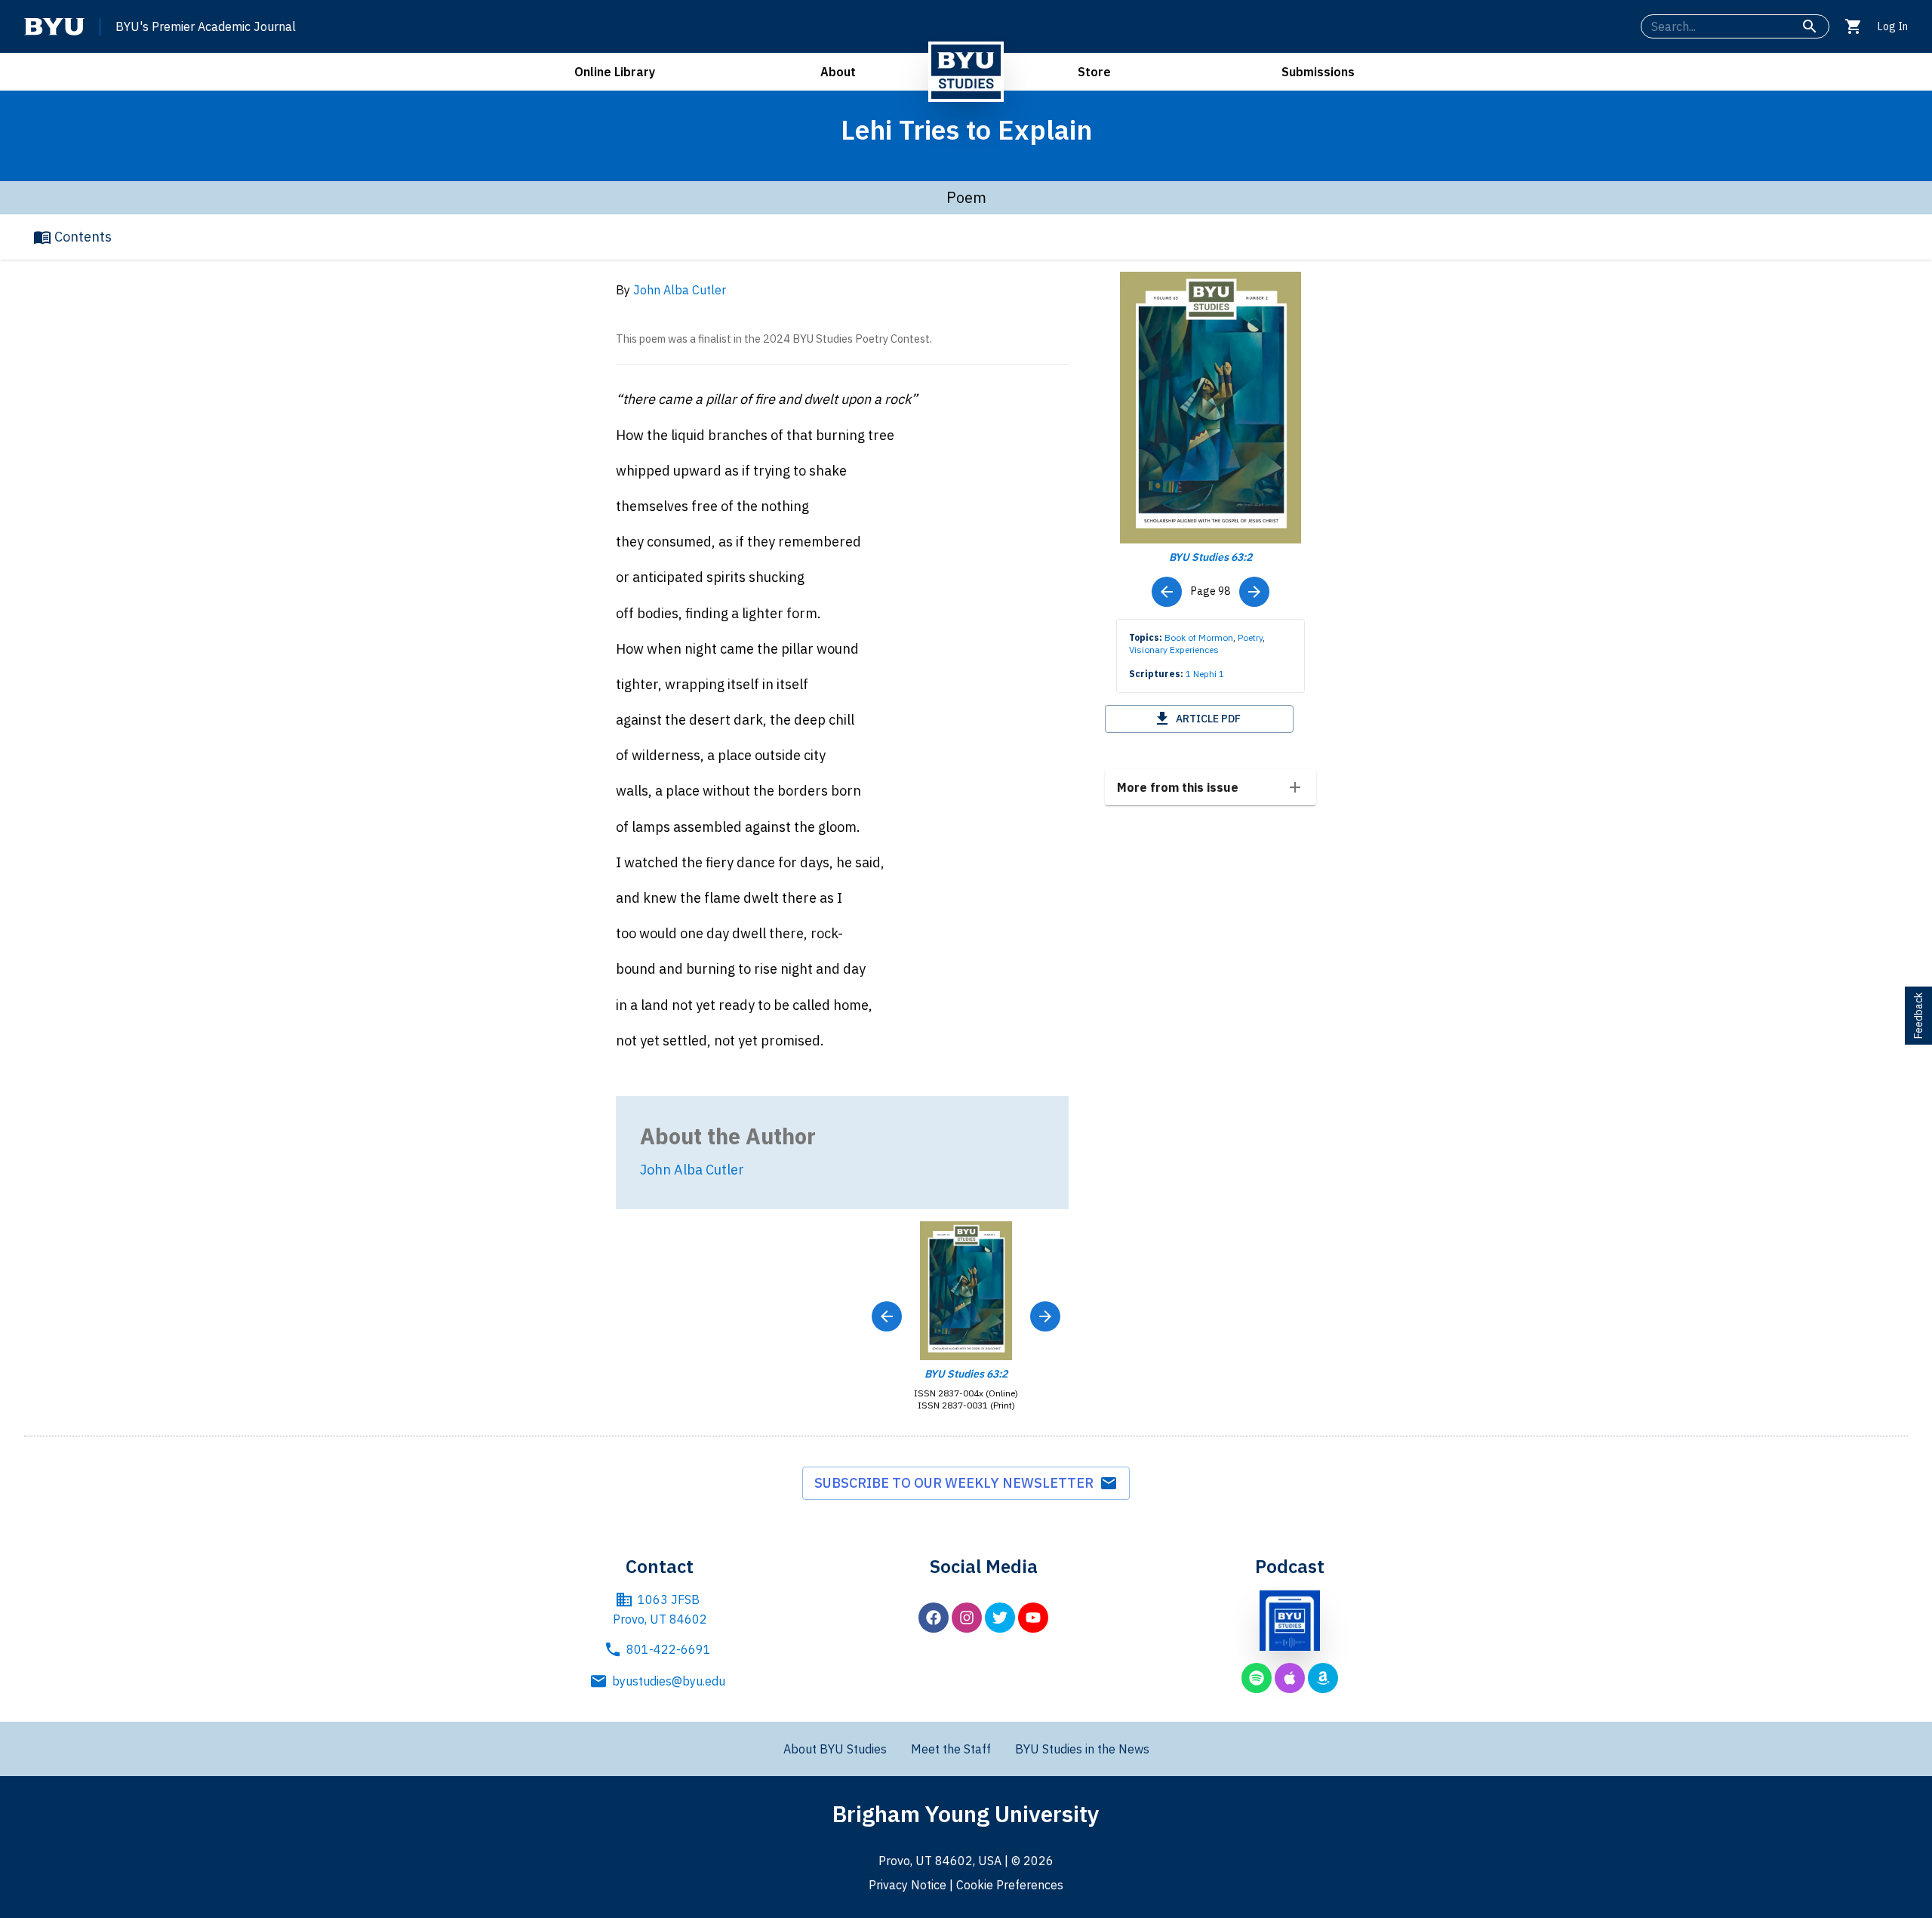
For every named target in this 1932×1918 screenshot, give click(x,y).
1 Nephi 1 (1205, 674)
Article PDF (1208, 719)
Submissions (1318, 72)
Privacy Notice (908, 1885)
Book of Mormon (1199, 637)
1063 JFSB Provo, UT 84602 (660, 1609)
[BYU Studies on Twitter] (1000, 1618)
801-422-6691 (669, 1649)
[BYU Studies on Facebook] (934, 1618)
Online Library (615, 72)
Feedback (1918, 1016)
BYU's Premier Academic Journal (206, 26)
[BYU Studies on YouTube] (1033, 1618)
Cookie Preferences (1010, 1885)
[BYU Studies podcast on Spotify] (1257, 1678)
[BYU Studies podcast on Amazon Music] (1323, 1678)
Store (1094, 72)
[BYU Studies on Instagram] (967, 1618)
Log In (1893, 26)
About (838, 72)
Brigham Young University (966, 1813)
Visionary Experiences (1174, 650)
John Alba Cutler (680, 290)
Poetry (1250, 637)
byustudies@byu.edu (669, 1681)
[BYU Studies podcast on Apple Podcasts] (1290, 1678)
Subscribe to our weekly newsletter (957, 1483)
